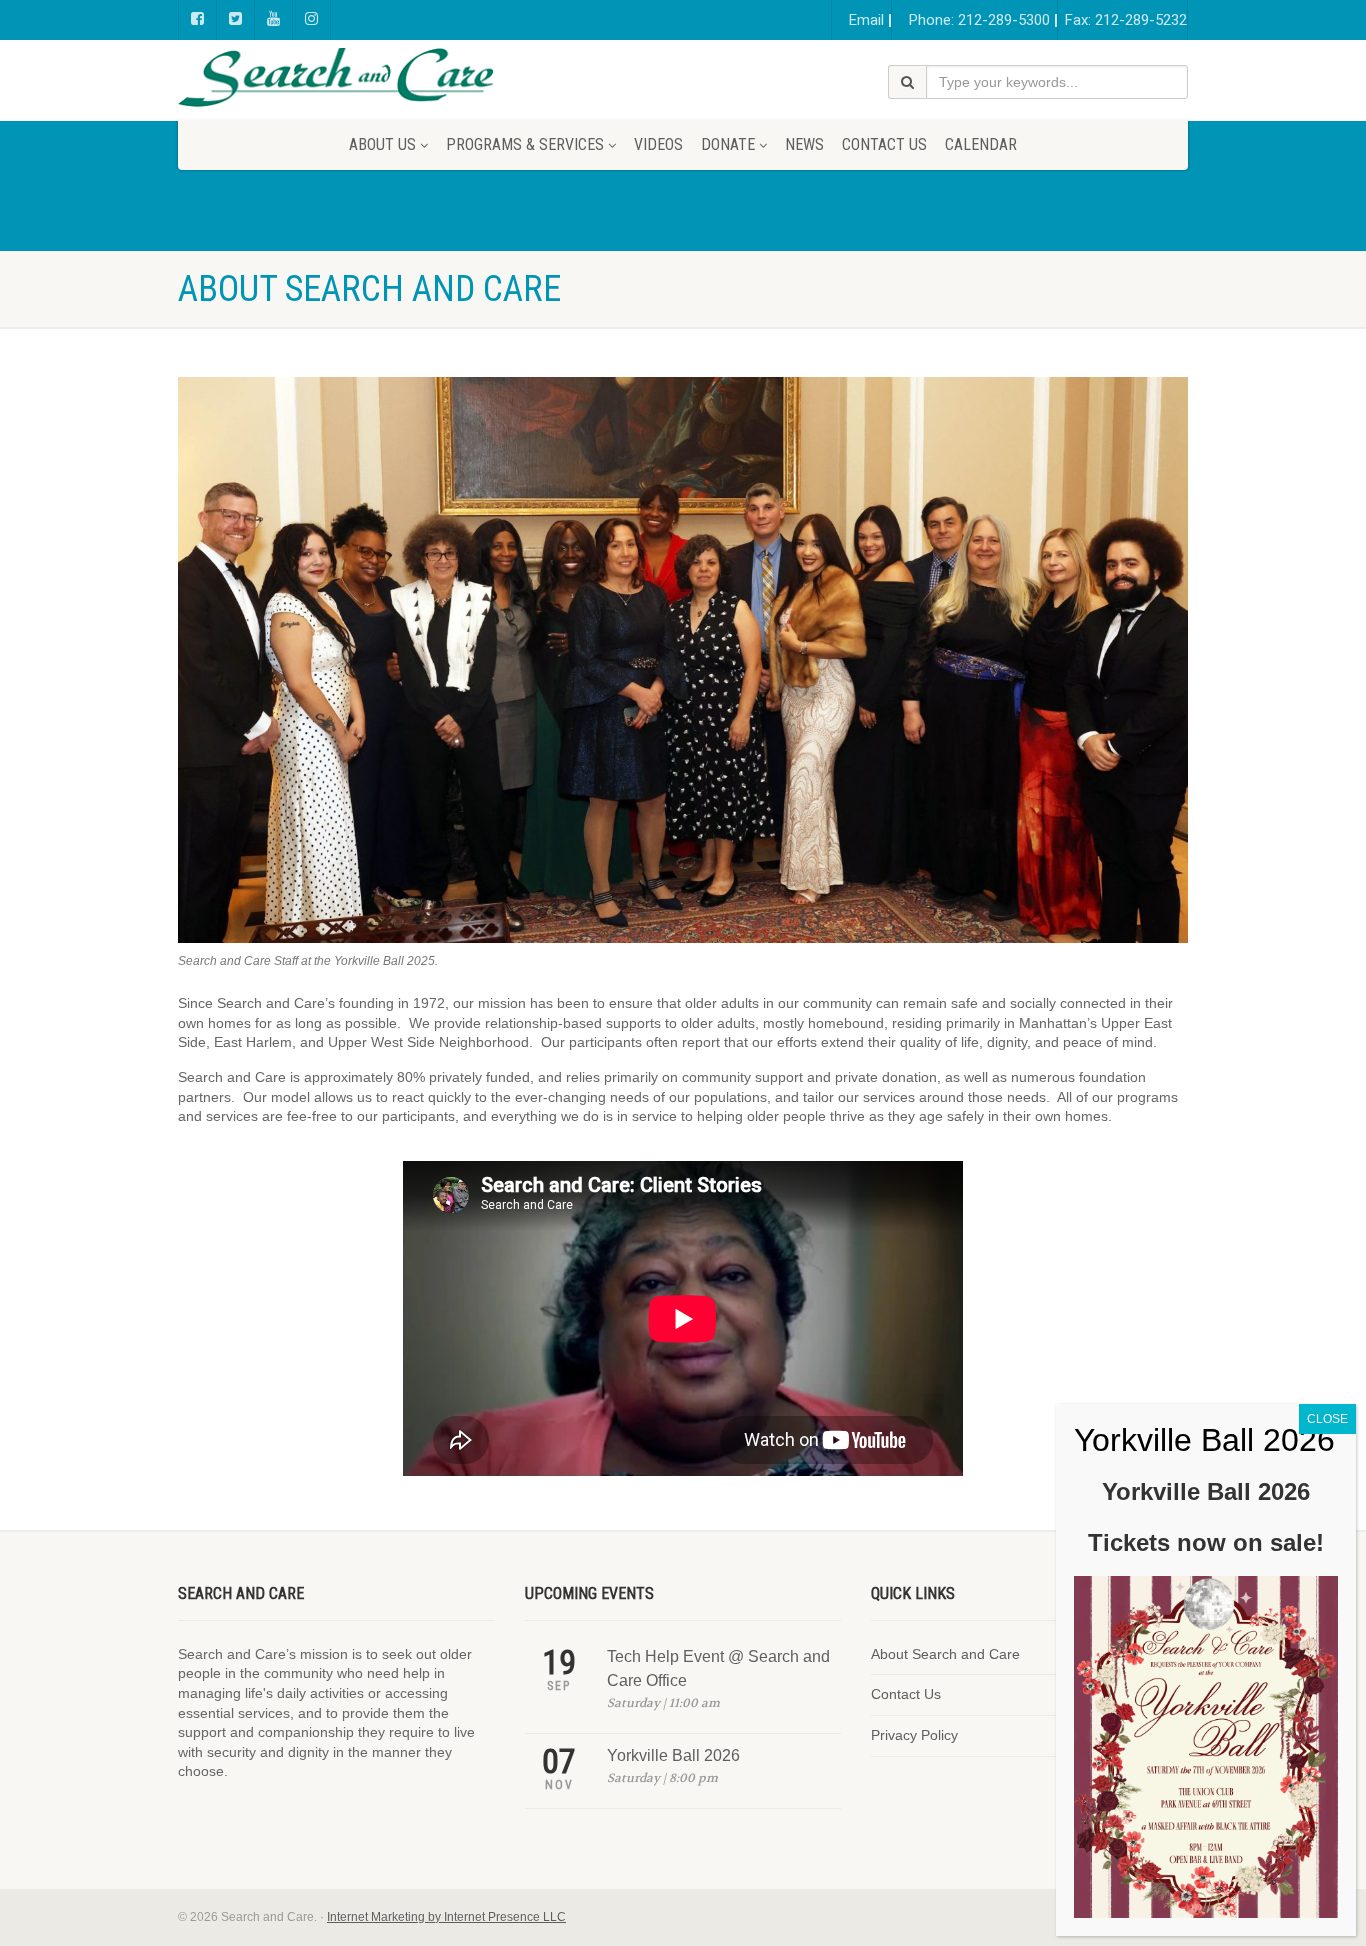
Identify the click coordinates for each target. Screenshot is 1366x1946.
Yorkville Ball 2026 (673, 1755)
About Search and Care (945, 1654)
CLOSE (1327, 1419)
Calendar (981, 144)
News (804, 144)
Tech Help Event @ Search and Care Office (718, 1668)
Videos (658, 144)
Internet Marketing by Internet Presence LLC (446, 1917)
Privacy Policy (914, 1735)
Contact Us (884, 144)
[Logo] (336, 78)
